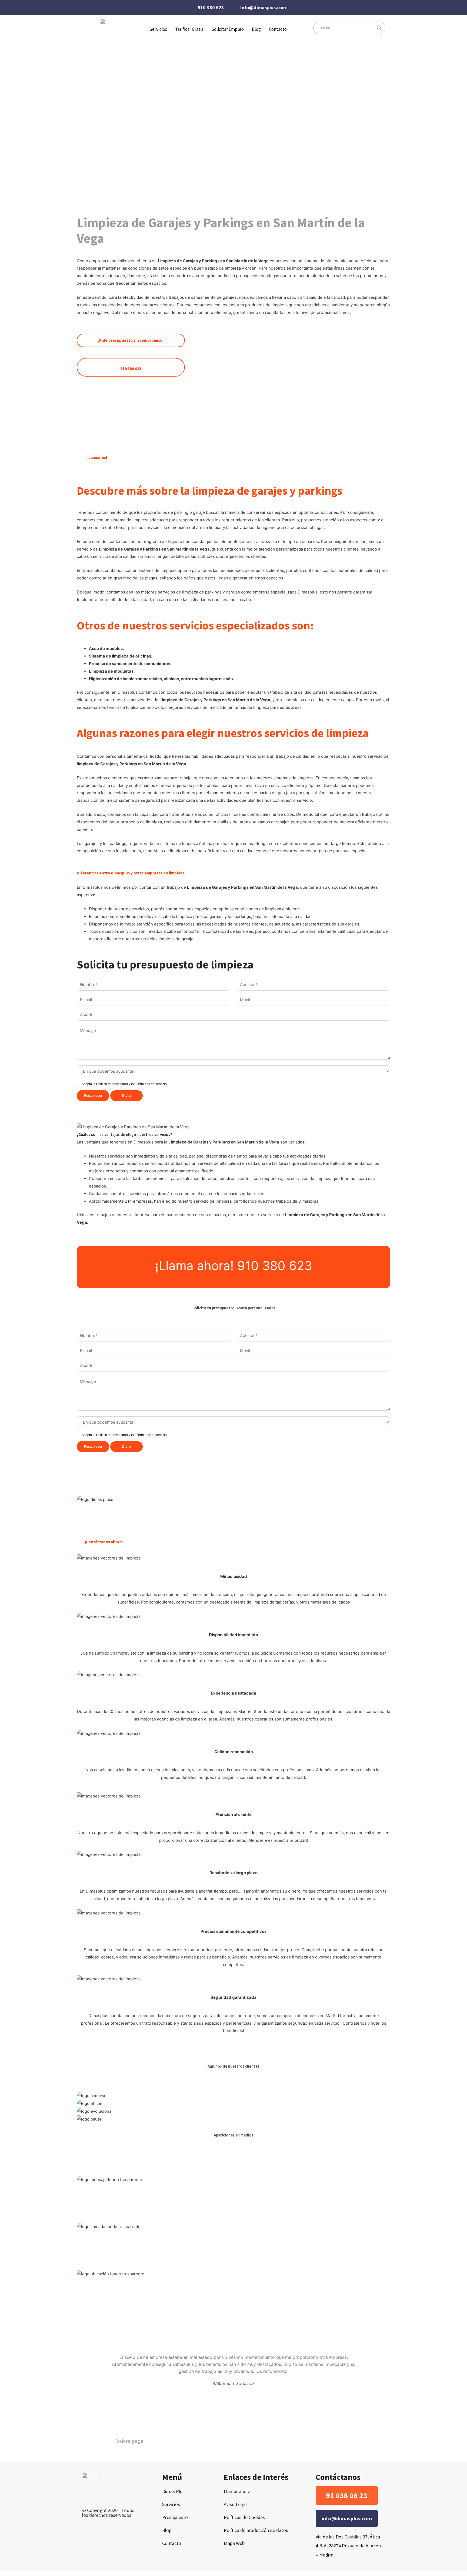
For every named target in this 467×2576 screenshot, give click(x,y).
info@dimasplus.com (263, 7)
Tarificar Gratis (189, 29)
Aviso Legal (235, 2504)
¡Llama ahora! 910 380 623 (234, 1266)
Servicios (171, 2504)
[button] (347, 2496)
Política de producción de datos (256, 2530)
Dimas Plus (173, 2491)
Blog (256, 29)
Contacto (278, 29)
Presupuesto (175, 2517)
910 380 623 (211, 7)
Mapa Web (234, 2543)
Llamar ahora (237, 2491)
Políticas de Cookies (244, 2517)
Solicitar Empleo (228, 29)
